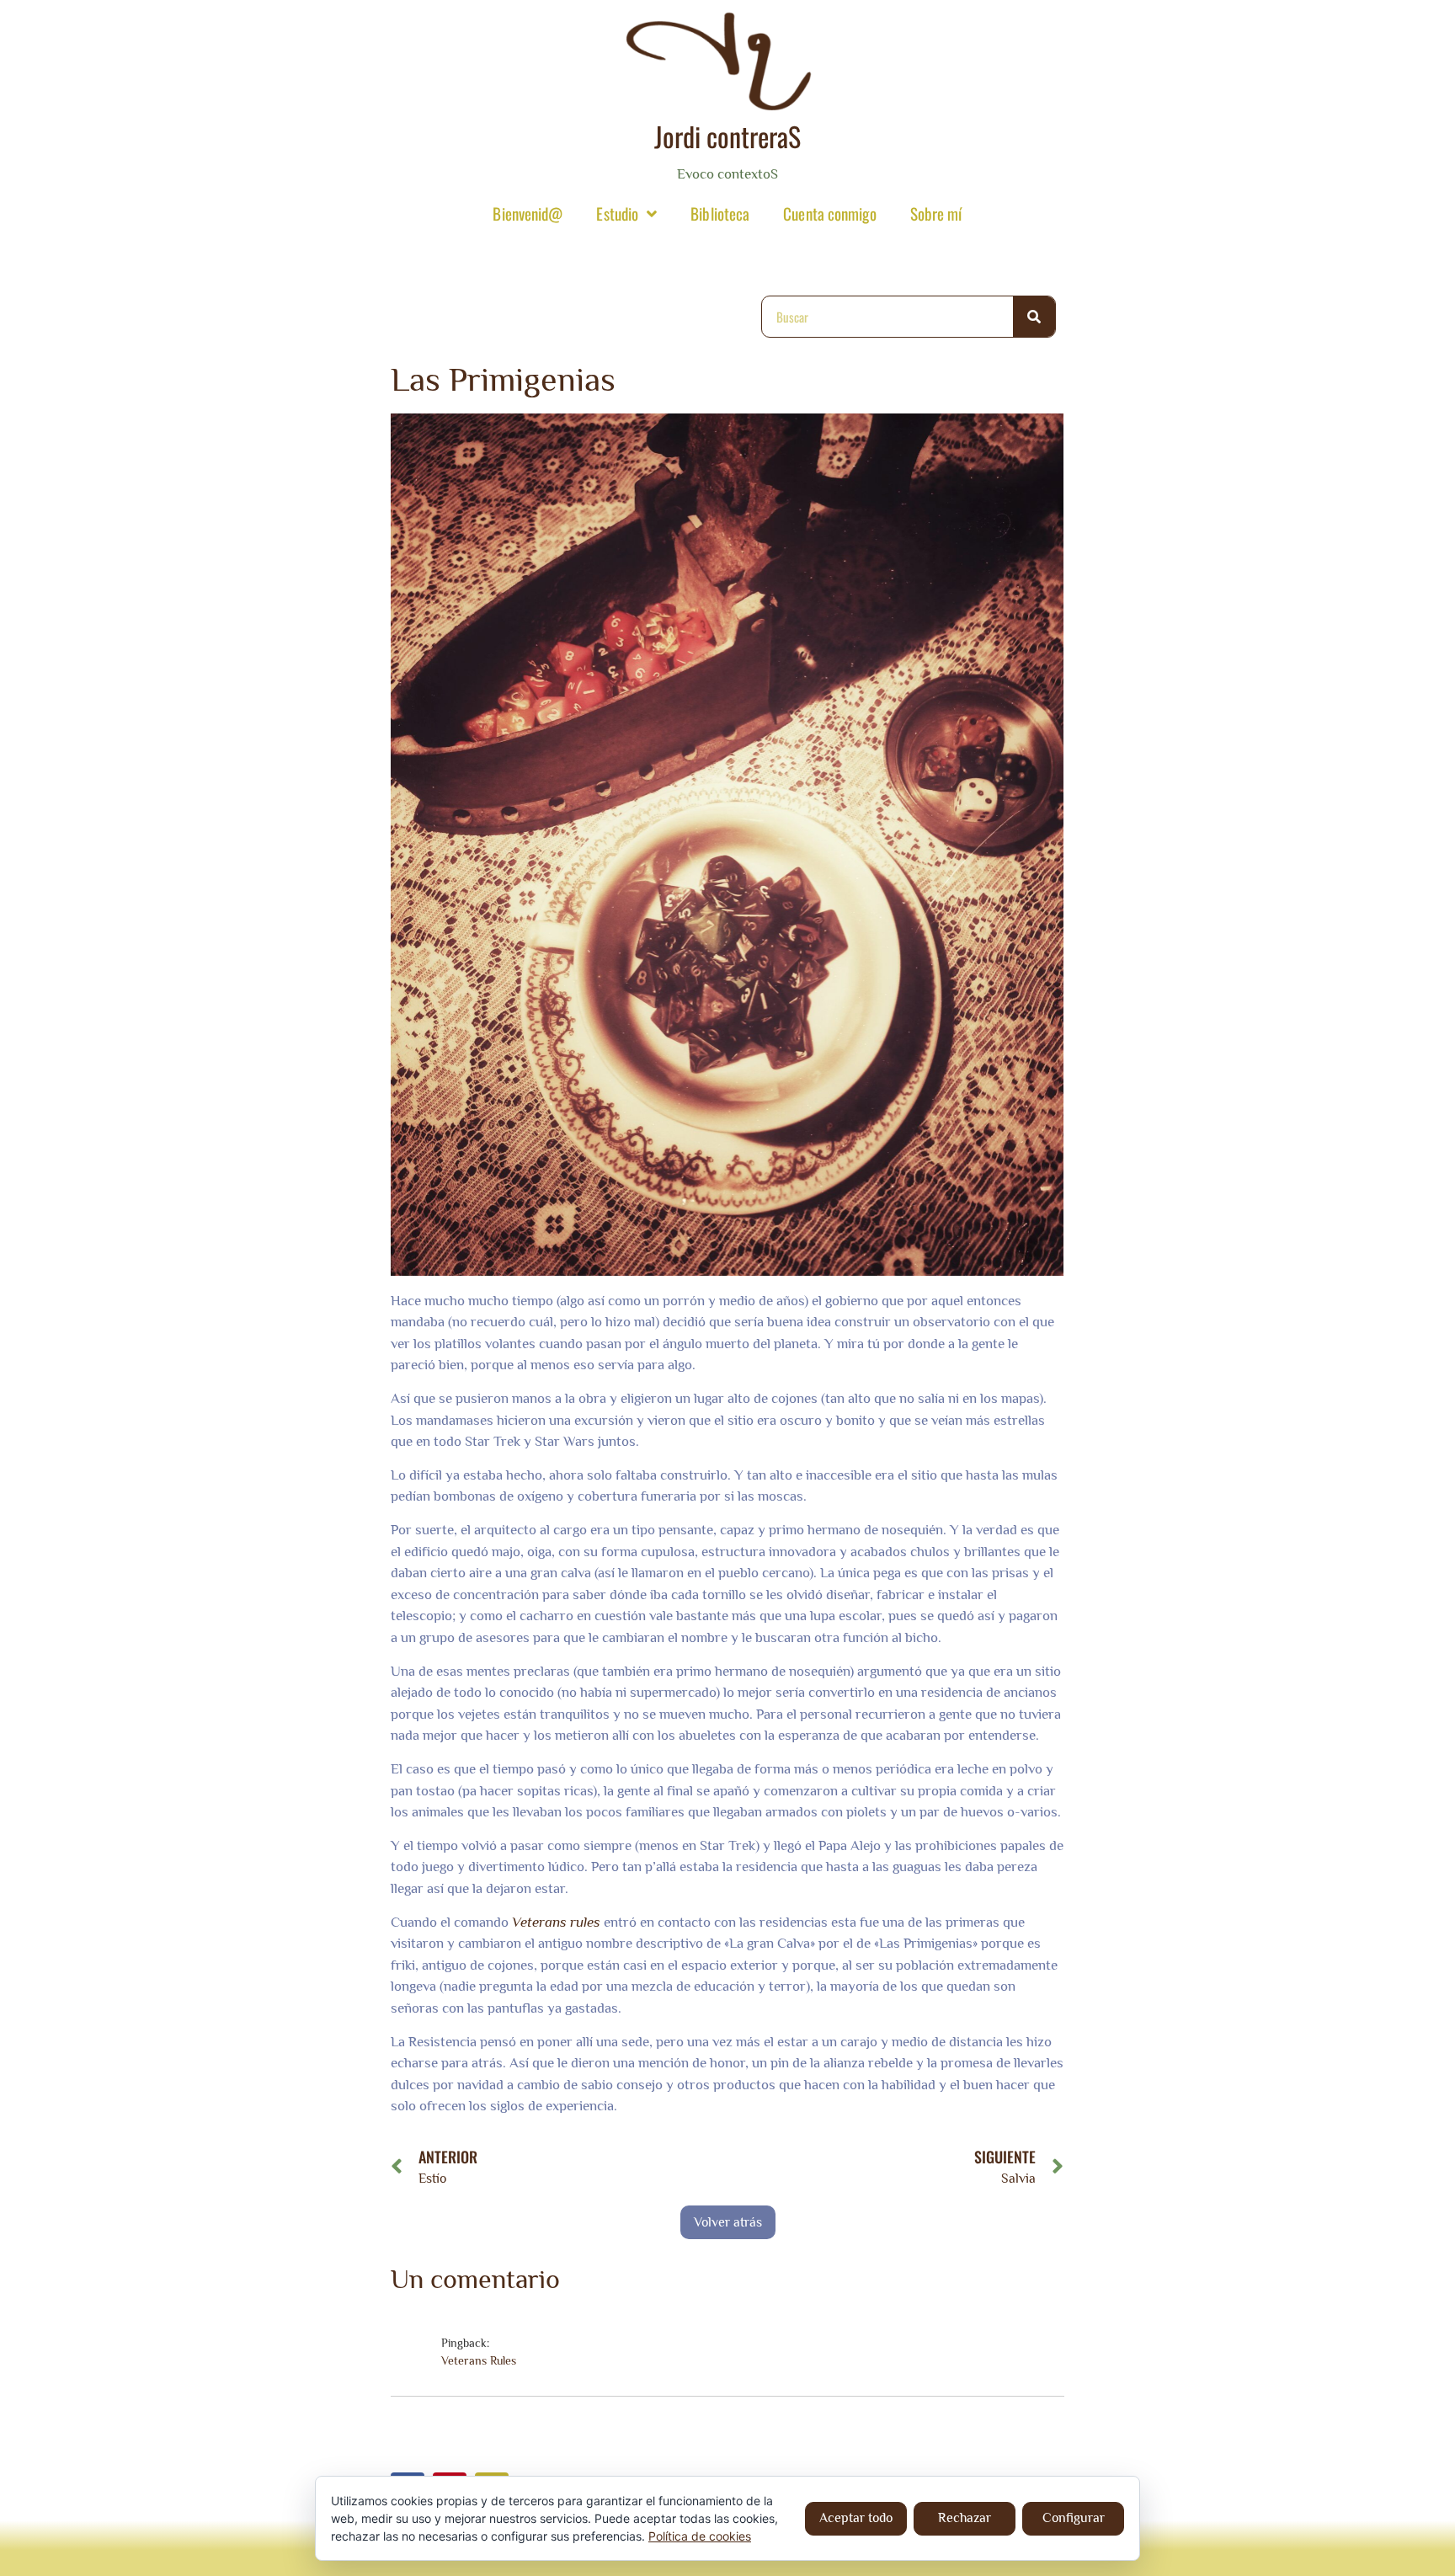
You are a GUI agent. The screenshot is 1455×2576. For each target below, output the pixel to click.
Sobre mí (936, 213)
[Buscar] (1034, 317)
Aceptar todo (856, 2518)
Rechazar (965, 2518)
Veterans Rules (479, 2360)
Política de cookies (700, 2536)
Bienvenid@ (528, 213)
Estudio (617, 213)
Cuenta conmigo (829, 213)
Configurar (1074, 2518)
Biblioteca (720, 213)
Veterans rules (556, 1922)
